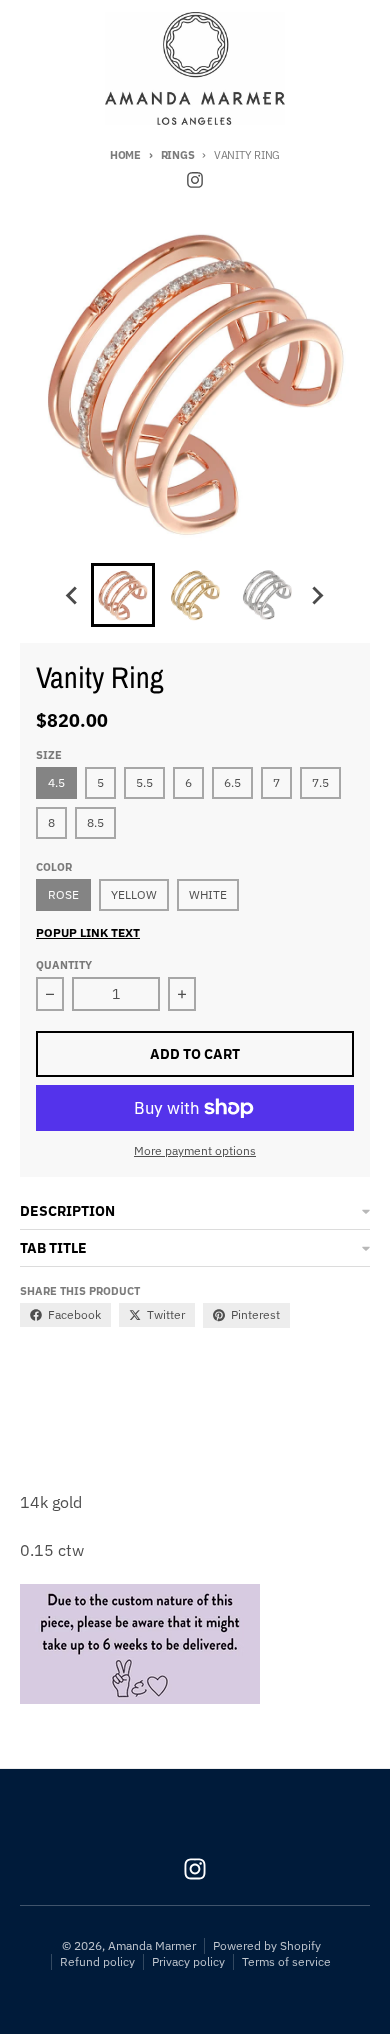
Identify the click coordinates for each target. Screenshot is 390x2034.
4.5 (56, 782)
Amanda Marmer (152, 1945)
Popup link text (88, 932)
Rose (63, 894)
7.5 (320, 782)
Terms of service (286, 1961)
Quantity (64, 965)
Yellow (134, 894)
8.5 (95, 822)
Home (125, 155)
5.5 (144, 782)
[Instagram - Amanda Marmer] (195, 180)
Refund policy (97, 1961)
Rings (177, 155)
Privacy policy (188, 1961)
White (208, 894)
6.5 (232, 782)
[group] (123, 595)
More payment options (195, 1150)
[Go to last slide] (73, 595)
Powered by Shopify (267, 1945)
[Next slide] (317, 595)
